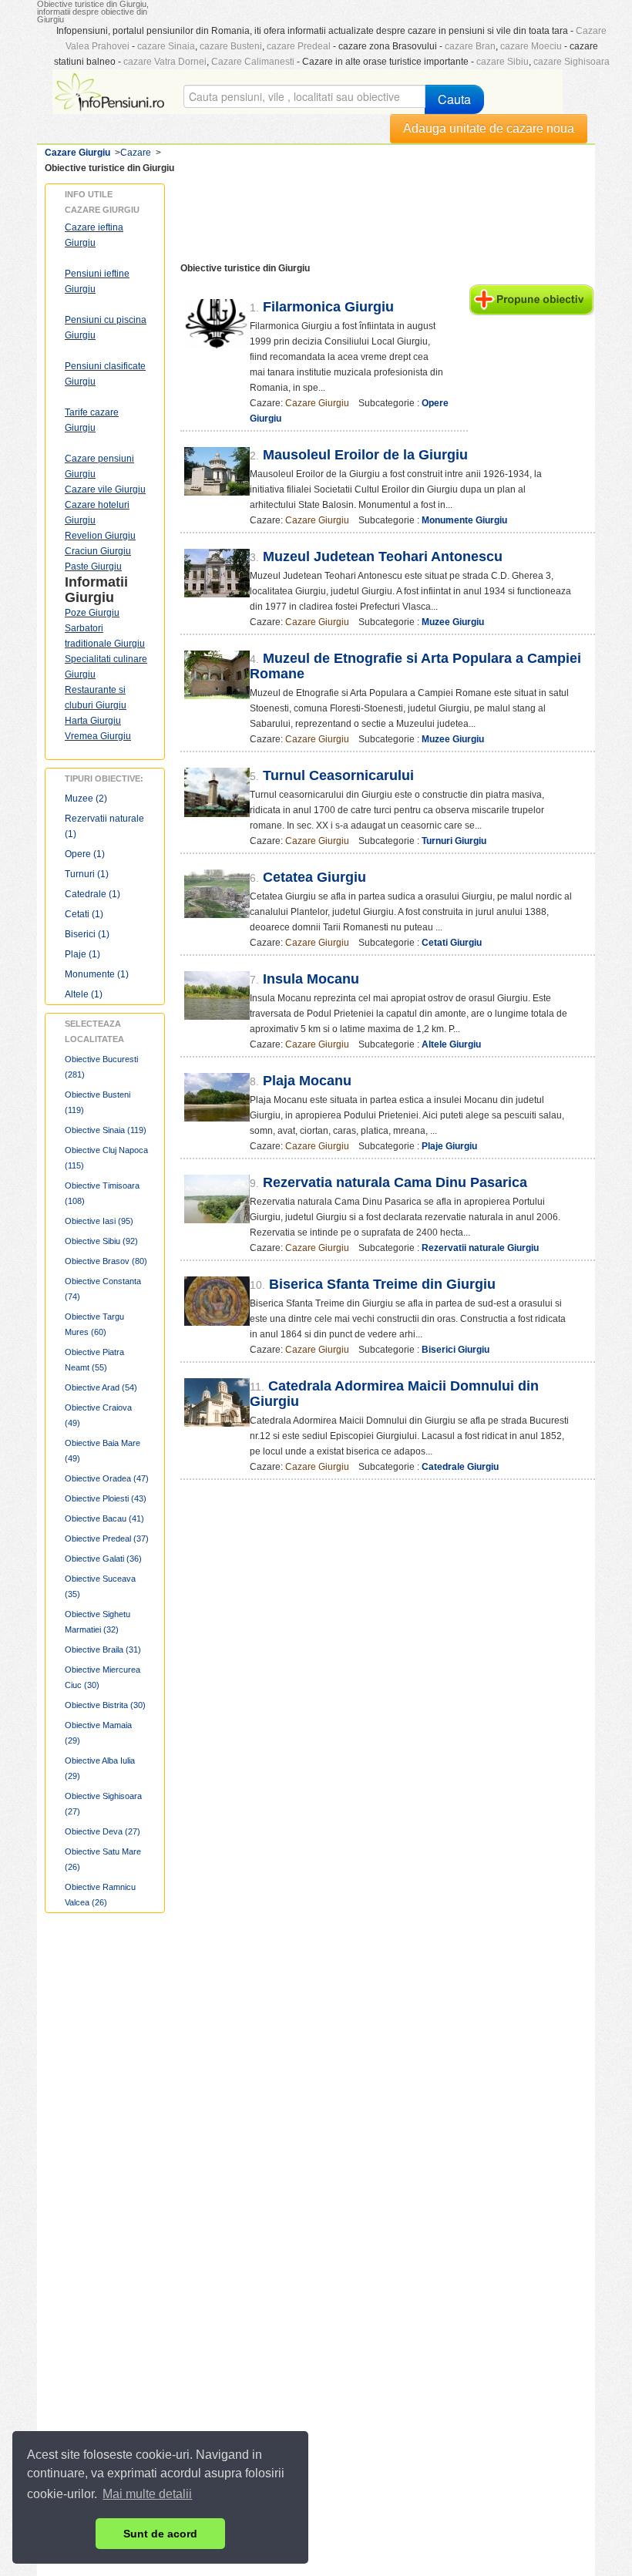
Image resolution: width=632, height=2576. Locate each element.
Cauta (454, 99)
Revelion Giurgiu (100, 536)
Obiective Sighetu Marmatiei (97, 1622)
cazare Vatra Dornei (165, 62)
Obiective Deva (103, 1831)
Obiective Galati (103, 1559)
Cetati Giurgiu (452, 943)
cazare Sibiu (503, 62)
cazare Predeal (299, 46)
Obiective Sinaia (106, 1130)
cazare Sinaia (166, 46)
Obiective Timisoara (102, 1193)
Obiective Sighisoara (103, 1804)
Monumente (97, 974)
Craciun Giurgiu (98, 551)
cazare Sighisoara (571, 62)
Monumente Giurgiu (464, 520)
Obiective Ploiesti (106, 1498)
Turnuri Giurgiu (454, 841)
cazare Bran (470, 46)
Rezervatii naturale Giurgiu (480, 1248)
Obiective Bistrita (105, 1705)
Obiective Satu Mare (103, 1859)
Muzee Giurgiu (453, 622)
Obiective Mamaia (98, 1733)
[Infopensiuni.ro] (111, 90)
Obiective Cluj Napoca (106, 1158)
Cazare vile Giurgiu (105, 489)
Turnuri (87, 874)
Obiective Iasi (99, 1221)
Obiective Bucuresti (101, 1067)
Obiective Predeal (107, 1539)
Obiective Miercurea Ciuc (103, 1677)
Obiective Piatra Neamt (94, 1360)
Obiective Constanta (103, 1289)
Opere (85, 854)
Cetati (84, 914)
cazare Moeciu (531, 46)
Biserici (87, 934)
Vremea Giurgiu (98, 736)
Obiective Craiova (98, 1415)
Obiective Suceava (100, 1586)
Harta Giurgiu (93, 721)
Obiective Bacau (104, 1518)
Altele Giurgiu (451, 1044)
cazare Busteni (231, 46)
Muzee (86, 799)
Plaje (82, 954)
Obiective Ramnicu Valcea (100, 1895)
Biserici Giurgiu (456, 1350)
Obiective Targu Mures (94, 1324)
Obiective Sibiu (101, 1241)
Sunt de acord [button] (160, 2534)
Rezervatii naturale (104, 826)
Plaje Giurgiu (449, 1146)
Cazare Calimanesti (253, 62)
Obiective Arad (101, 1387)
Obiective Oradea (107, 1478)
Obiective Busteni (97, 1102)
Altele (84, 994)
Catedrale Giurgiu (460, 1467)
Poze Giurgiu (92, 613)
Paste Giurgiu (93, 567)
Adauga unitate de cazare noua (489, 128)
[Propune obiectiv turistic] (531, 299)
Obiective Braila (103, 1650)
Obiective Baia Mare (103, 1451)
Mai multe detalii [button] (147, 2494)
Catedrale (92, 894)
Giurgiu (89, 597)
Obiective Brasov (106, 1261)
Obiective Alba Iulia (100, 1768)
